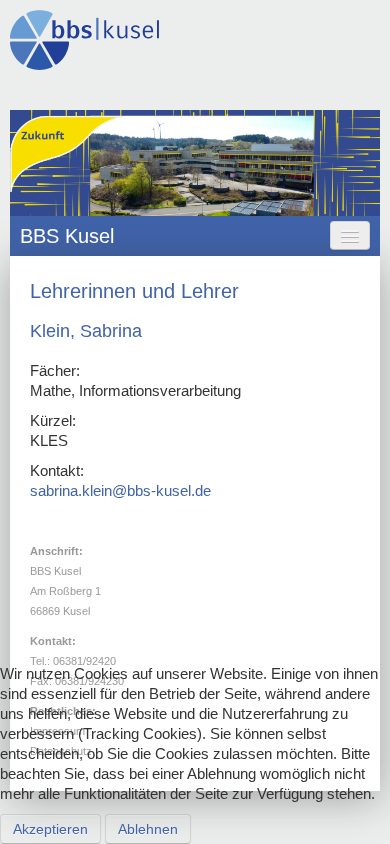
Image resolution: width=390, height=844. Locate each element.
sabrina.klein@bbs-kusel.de (120, 490)
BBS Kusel (67, 236)
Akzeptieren (50, 829)
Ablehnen (148, 829)
